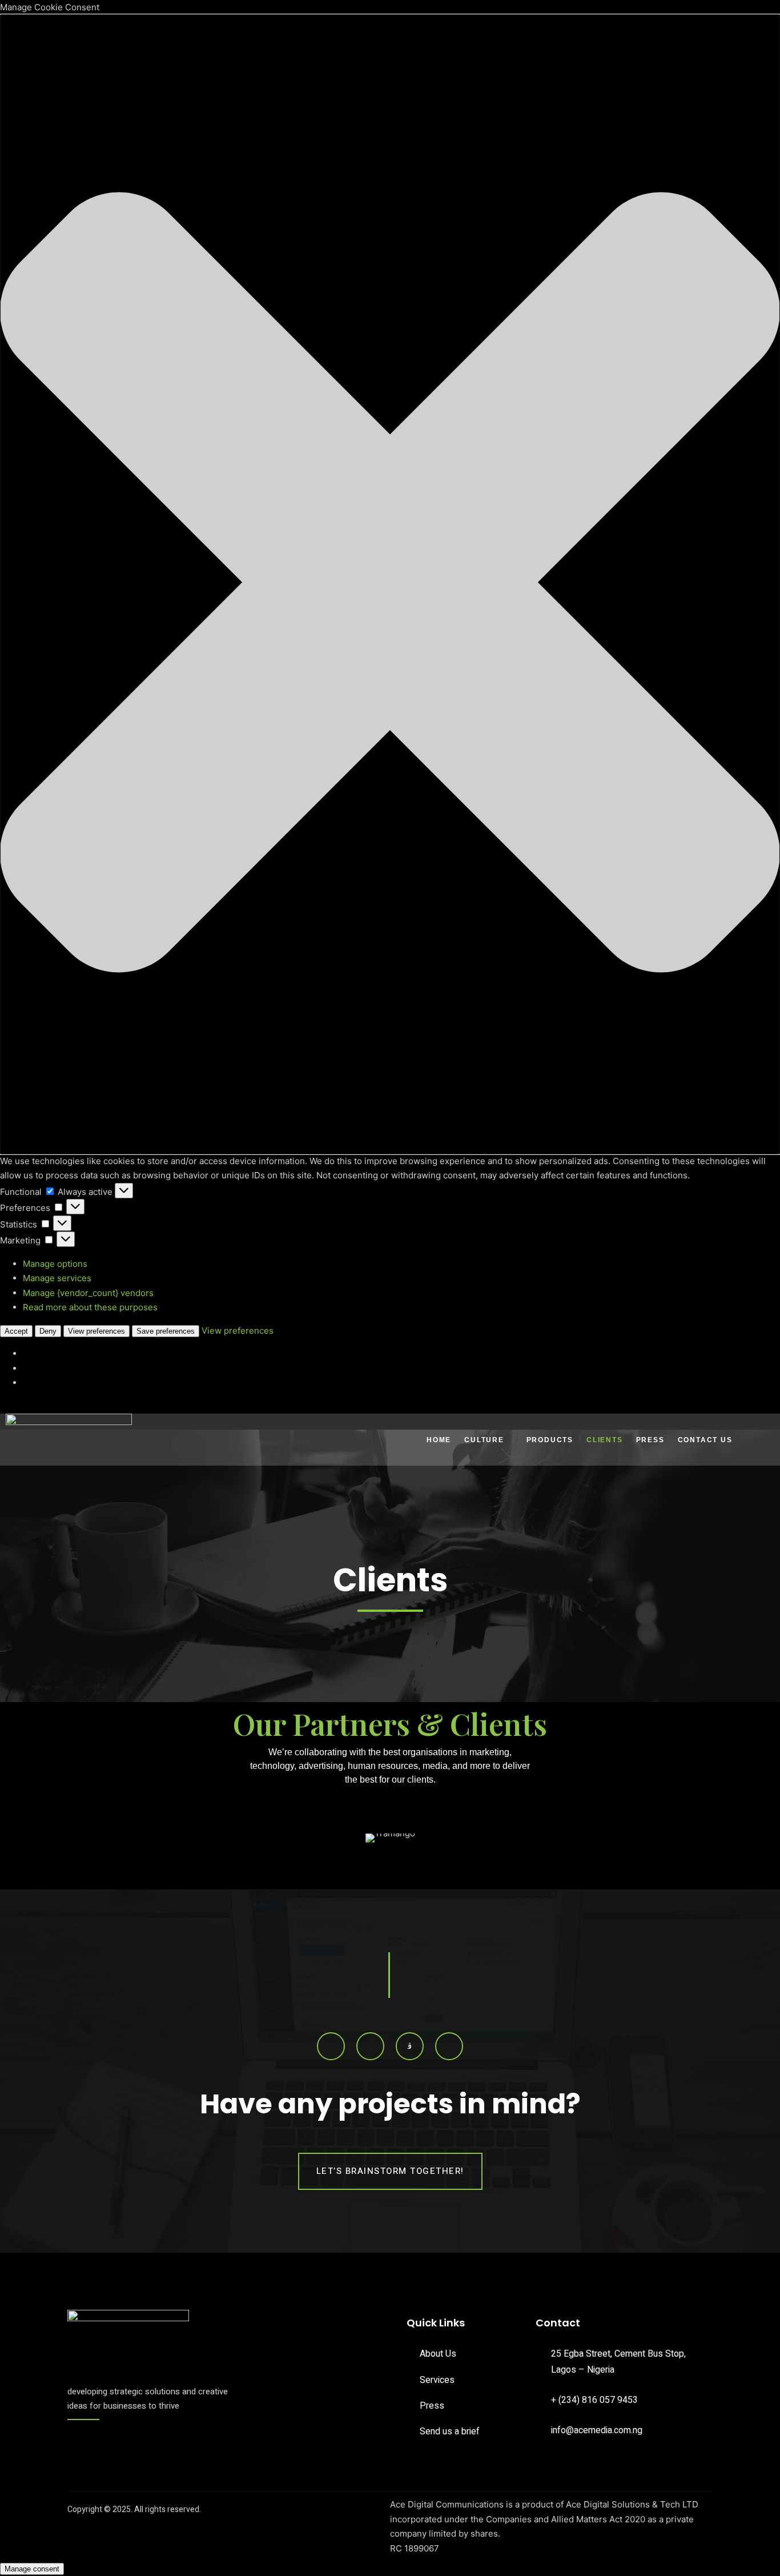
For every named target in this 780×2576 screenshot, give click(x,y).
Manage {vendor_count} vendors (88, 1293)
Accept (16, 1331)
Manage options (55, 1264)
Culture (484, 1440)
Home (439, 1440)
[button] (390, 584)
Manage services (57, 1278)
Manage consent (32, 2569)
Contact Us (705, 1440)
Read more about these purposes (90, 1307)
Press (650, 1440)
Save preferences (166, 1331)
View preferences (97, 1331)
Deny (48, 1331)
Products (550, 1440)
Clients (605, 1440)
